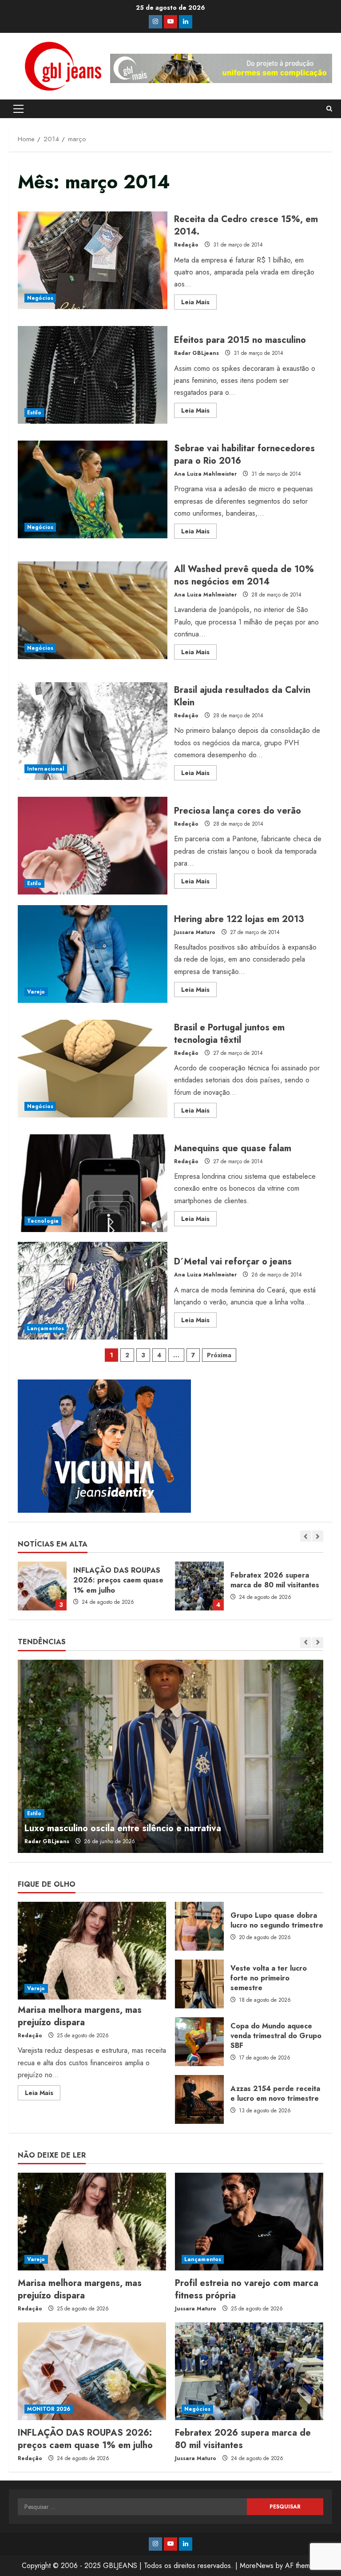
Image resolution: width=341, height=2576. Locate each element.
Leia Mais (199, 303)
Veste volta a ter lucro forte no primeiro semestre (199, 1984)
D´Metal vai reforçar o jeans (93, 1291)
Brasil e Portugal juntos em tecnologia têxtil (93, 1069)
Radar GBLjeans (196, 353)
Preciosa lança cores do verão (93, 846)
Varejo (36, 992)
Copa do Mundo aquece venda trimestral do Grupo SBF (199, 2042)
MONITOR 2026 (49, 2409)
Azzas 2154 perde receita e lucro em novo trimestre (199, 2099)
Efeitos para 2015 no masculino (93, 375)
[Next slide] (318, 1536)
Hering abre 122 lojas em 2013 (93, 954)
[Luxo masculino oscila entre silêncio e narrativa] (170, 1756)
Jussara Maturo (195, 932)
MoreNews (257, 2566)
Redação (186, 245)
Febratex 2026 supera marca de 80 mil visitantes (42, 1586)
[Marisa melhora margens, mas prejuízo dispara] (92, 1951)
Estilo (34, 413)
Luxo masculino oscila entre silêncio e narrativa (123, 1828)
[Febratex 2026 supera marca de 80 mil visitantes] (249, 2371)
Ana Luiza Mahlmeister (205, 474)
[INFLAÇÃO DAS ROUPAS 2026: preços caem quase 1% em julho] (92, 2371)
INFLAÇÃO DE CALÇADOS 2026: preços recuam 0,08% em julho (199, 1586)
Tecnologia (43, 1221)
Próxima (219, 1355)
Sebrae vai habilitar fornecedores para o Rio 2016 (93, 489)
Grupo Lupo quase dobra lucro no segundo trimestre (199, 1926)
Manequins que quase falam (93, 1183)
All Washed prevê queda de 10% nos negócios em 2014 (93, 610)
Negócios (40, 298)
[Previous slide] (306, 1536)
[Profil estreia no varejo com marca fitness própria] (249, 2222)
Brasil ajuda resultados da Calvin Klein (93, 731)
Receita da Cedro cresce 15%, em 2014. (93, 260)
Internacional (46, 769)
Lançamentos (46, 1328)
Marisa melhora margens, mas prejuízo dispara (80, 2016)
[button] (18, 109)
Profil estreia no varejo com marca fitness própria (247, 2289)
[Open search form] (329, 109)
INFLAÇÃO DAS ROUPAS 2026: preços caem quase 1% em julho (85, 2439)
